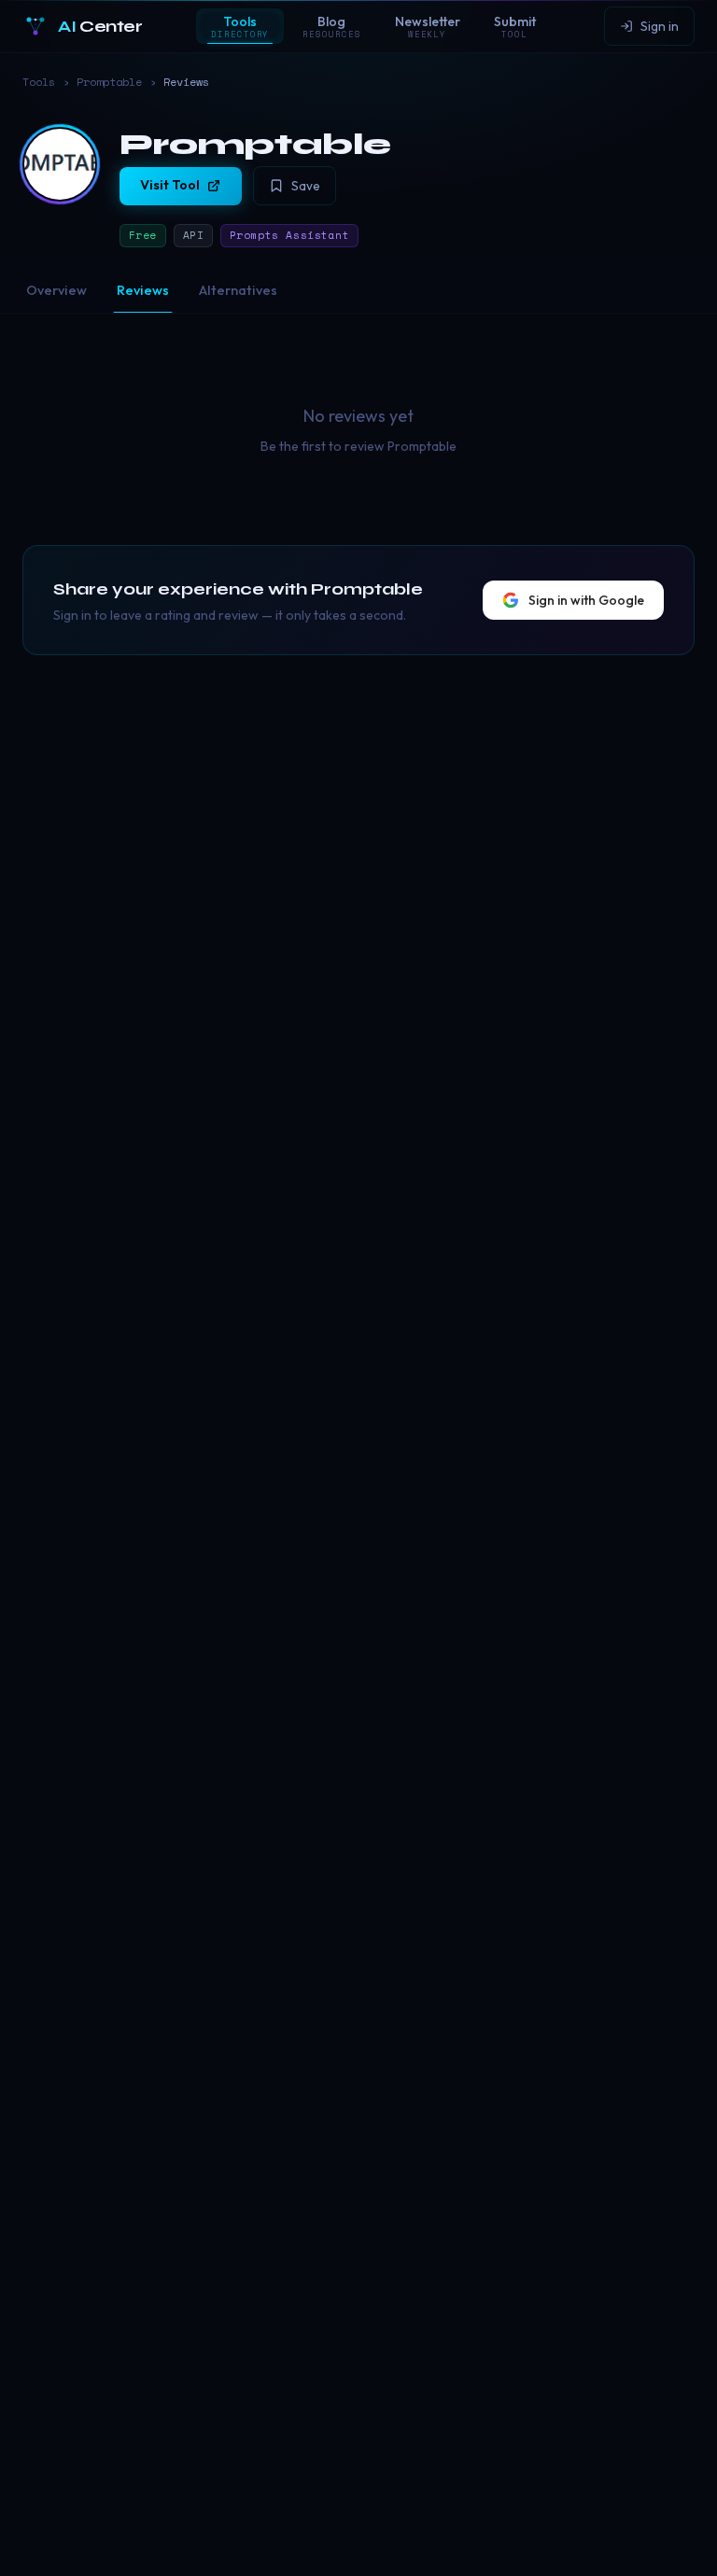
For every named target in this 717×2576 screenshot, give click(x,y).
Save (306, 186)
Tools (39, 82)
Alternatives (238, 290)
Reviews (143, 290)
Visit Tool (170, 185)
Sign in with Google (586, 600)
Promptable (109, 82)
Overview (56, 290)
